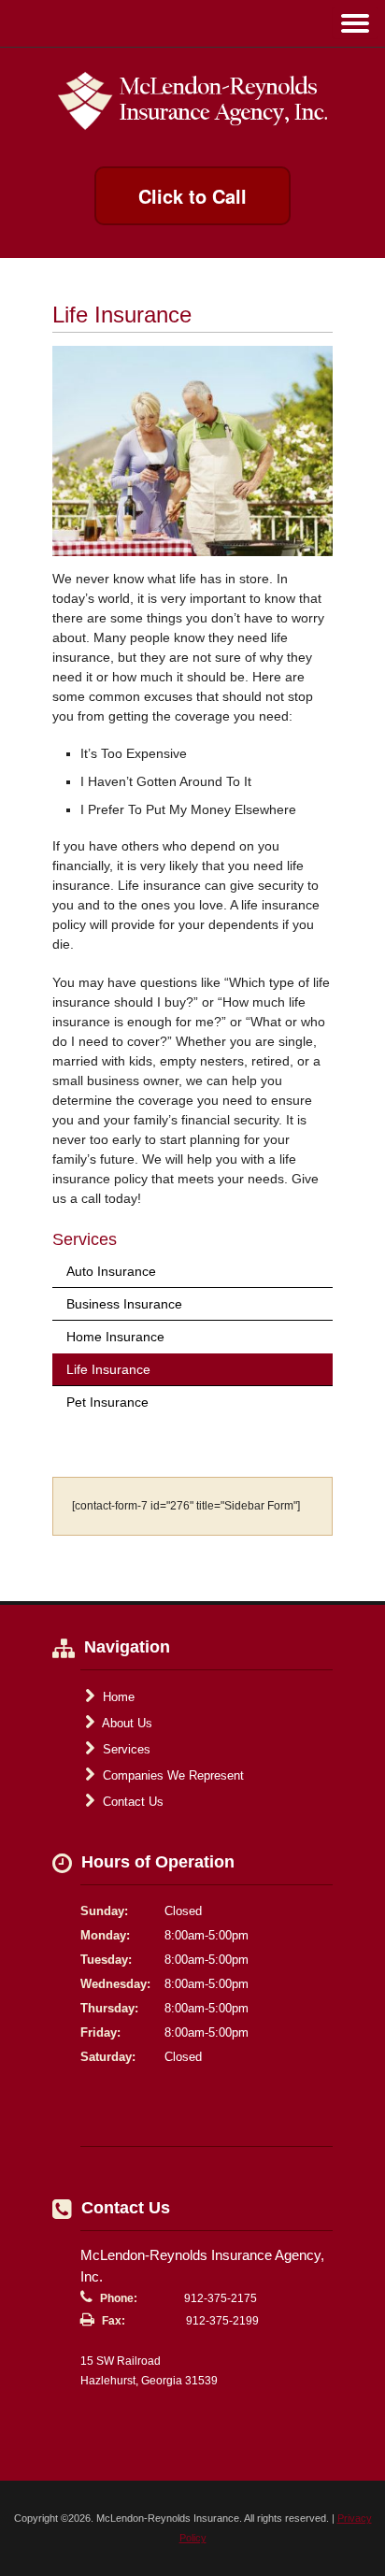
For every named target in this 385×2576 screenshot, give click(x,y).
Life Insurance (108, 1369)
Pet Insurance (107, 1402)
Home (117, 1697)
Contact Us (131, 1802)
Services (125, 1749)
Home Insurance (115, 1337)
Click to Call (192, 196)
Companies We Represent (171, 1775)
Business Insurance (124, 1304)
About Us (126, 1723)
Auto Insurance (111, 1271)
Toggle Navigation (355, 23)
